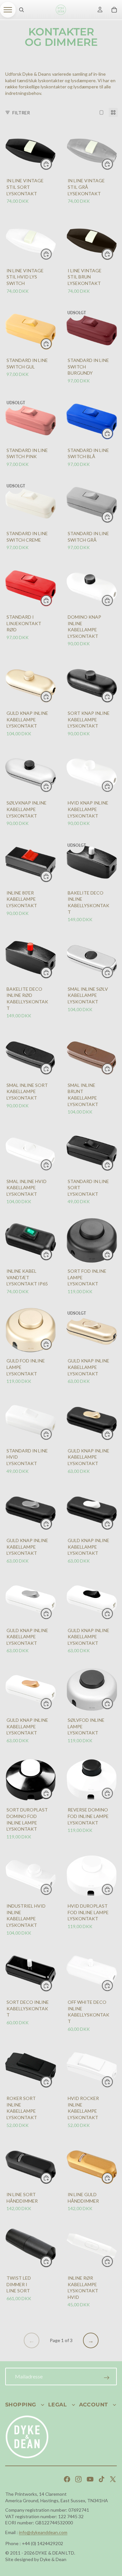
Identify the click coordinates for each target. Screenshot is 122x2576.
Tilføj (52, 164)
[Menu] (8, 10)
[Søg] (21, 10)
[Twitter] (113, 2479)
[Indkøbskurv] (114, 10)
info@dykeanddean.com (43, 2532)
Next (91, 2340)
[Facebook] (67, 2479)
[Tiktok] (102, 2479)
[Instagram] (78, 2479)
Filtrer (21, 113)
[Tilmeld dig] (107, 2378)
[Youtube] (90, 2479)
